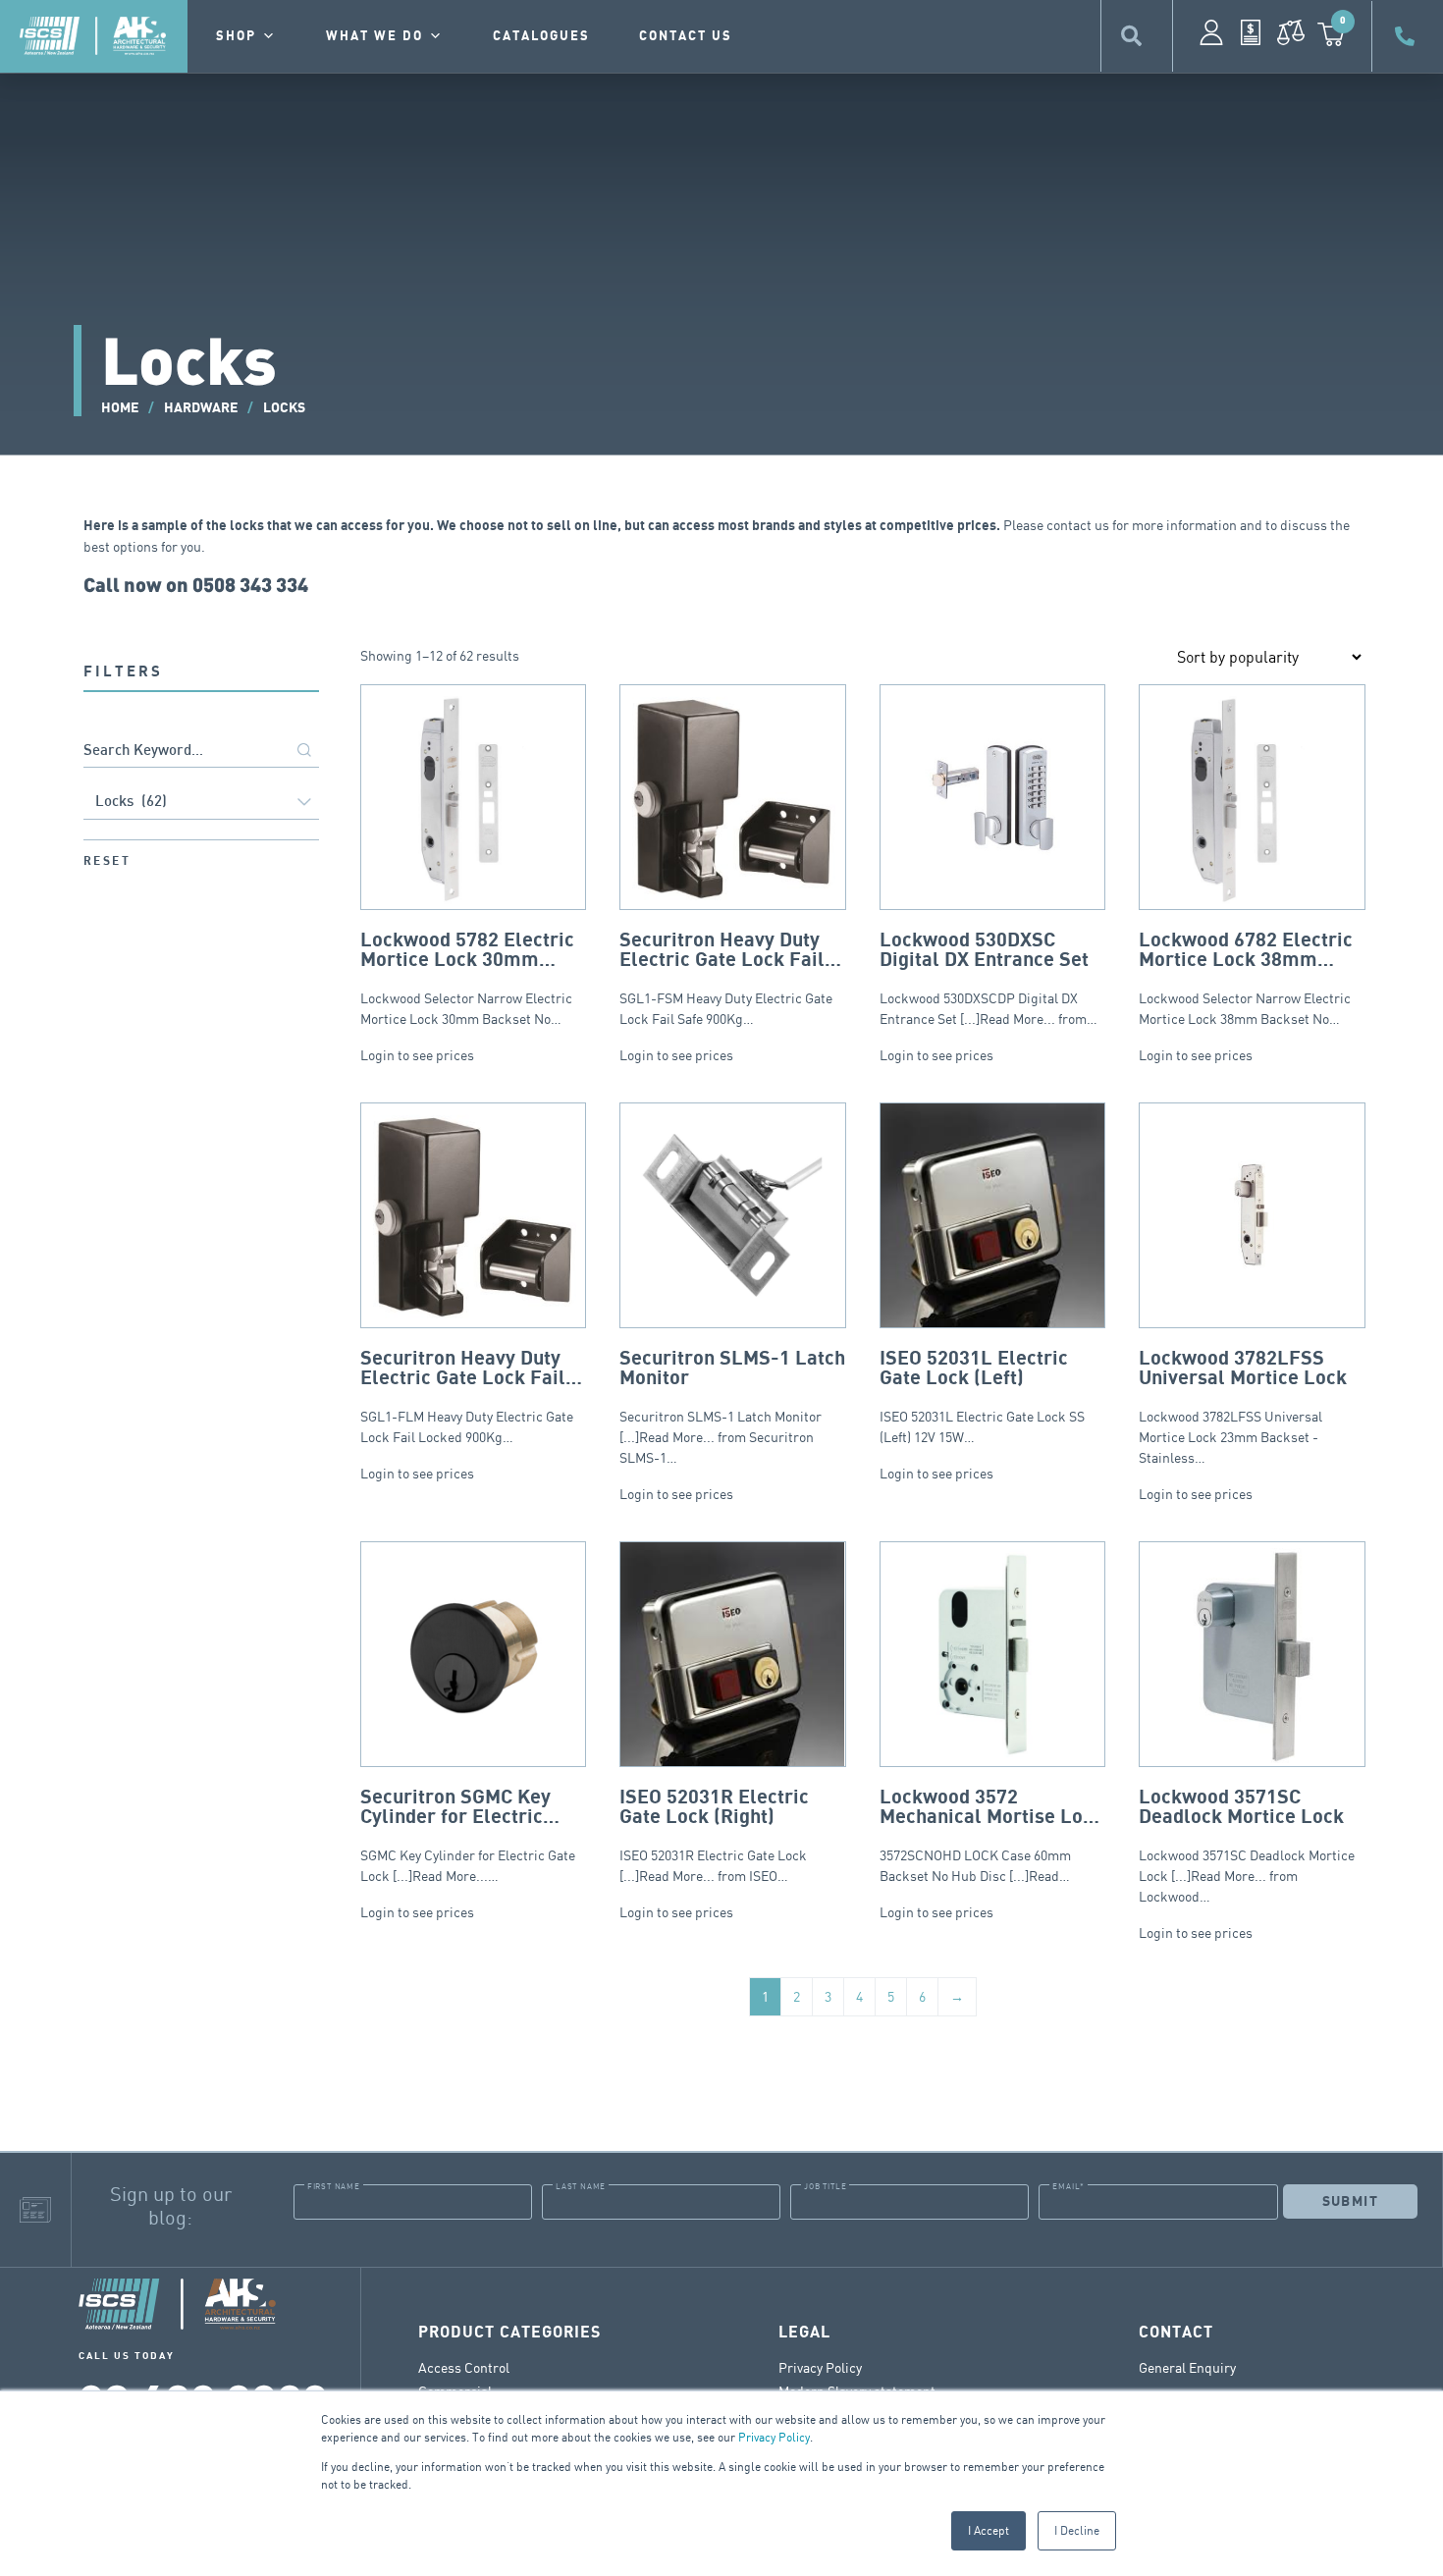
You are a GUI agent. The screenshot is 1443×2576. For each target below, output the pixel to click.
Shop (236, 36)
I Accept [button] (989, 2530)
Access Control (464, 2367)
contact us (686, 36)
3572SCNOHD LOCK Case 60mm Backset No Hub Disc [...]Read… (991, 1835)
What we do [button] (374, 36)
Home (120, 408)
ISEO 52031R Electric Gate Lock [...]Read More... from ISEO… (714, 1835)
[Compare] (1291, 32)
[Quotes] (1251, 32)
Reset (107, 861)
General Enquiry (1187, 2367)
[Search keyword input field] (201, 751)
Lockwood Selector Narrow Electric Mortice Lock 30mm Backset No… (467, 978)
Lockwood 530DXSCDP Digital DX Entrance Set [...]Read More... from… (989, 978)
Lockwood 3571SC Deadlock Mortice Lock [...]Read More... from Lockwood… (1247, 1846)
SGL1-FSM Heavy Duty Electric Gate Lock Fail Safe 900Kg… (726, 978)
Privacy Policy (774, 2437)
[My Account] (1211, 32)
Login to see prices (417, 1055)
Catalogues (541, 36)
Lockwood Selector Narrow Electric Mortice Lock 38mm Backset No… (1246, 978)
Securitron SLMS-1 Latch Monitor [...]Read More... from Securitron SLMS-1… (732, 1407)
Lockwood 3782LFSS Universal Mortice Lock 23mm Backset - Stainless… (1243, 1407)
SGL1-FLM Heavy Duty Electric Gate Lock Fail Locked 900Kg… (467, 1396)
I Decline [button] (1077, 2530)
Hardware (201, 408)
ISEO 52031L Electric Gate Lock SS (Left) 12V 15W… (982, 1396)
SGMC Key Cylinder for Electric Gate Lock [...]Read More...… (468, 1835)
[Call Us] (1408, 36)
